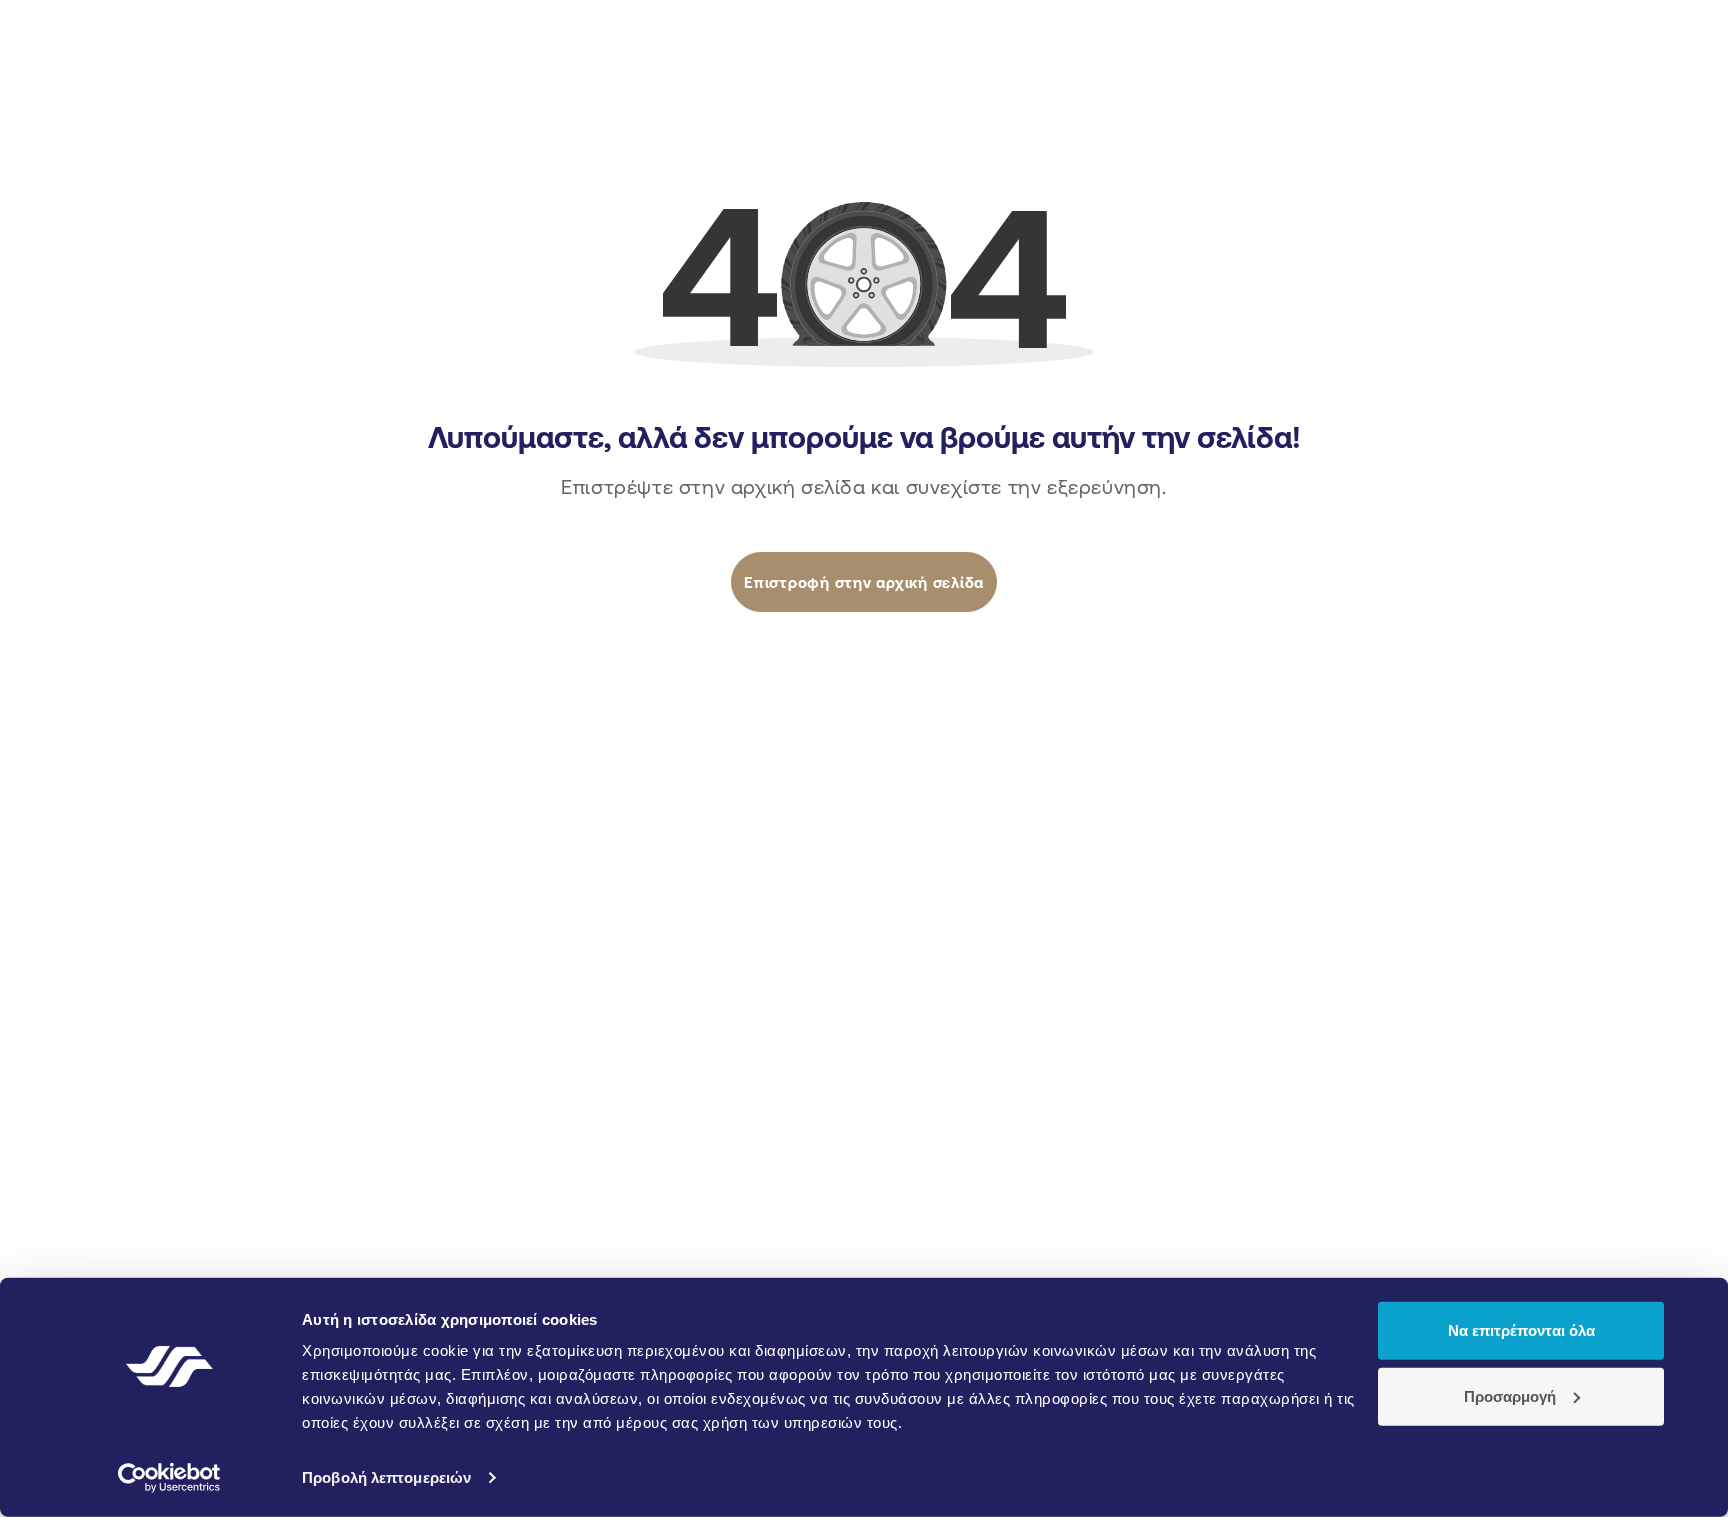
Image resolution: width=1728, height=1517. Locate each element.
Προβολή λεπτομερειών (386, 1477)
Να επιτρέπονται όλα (1521, 1330)
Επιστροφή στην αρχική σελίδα (864, 582)
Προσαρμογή (1510, 1395)
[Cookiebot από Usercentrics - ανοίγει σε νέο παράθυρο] (169, 1478)
